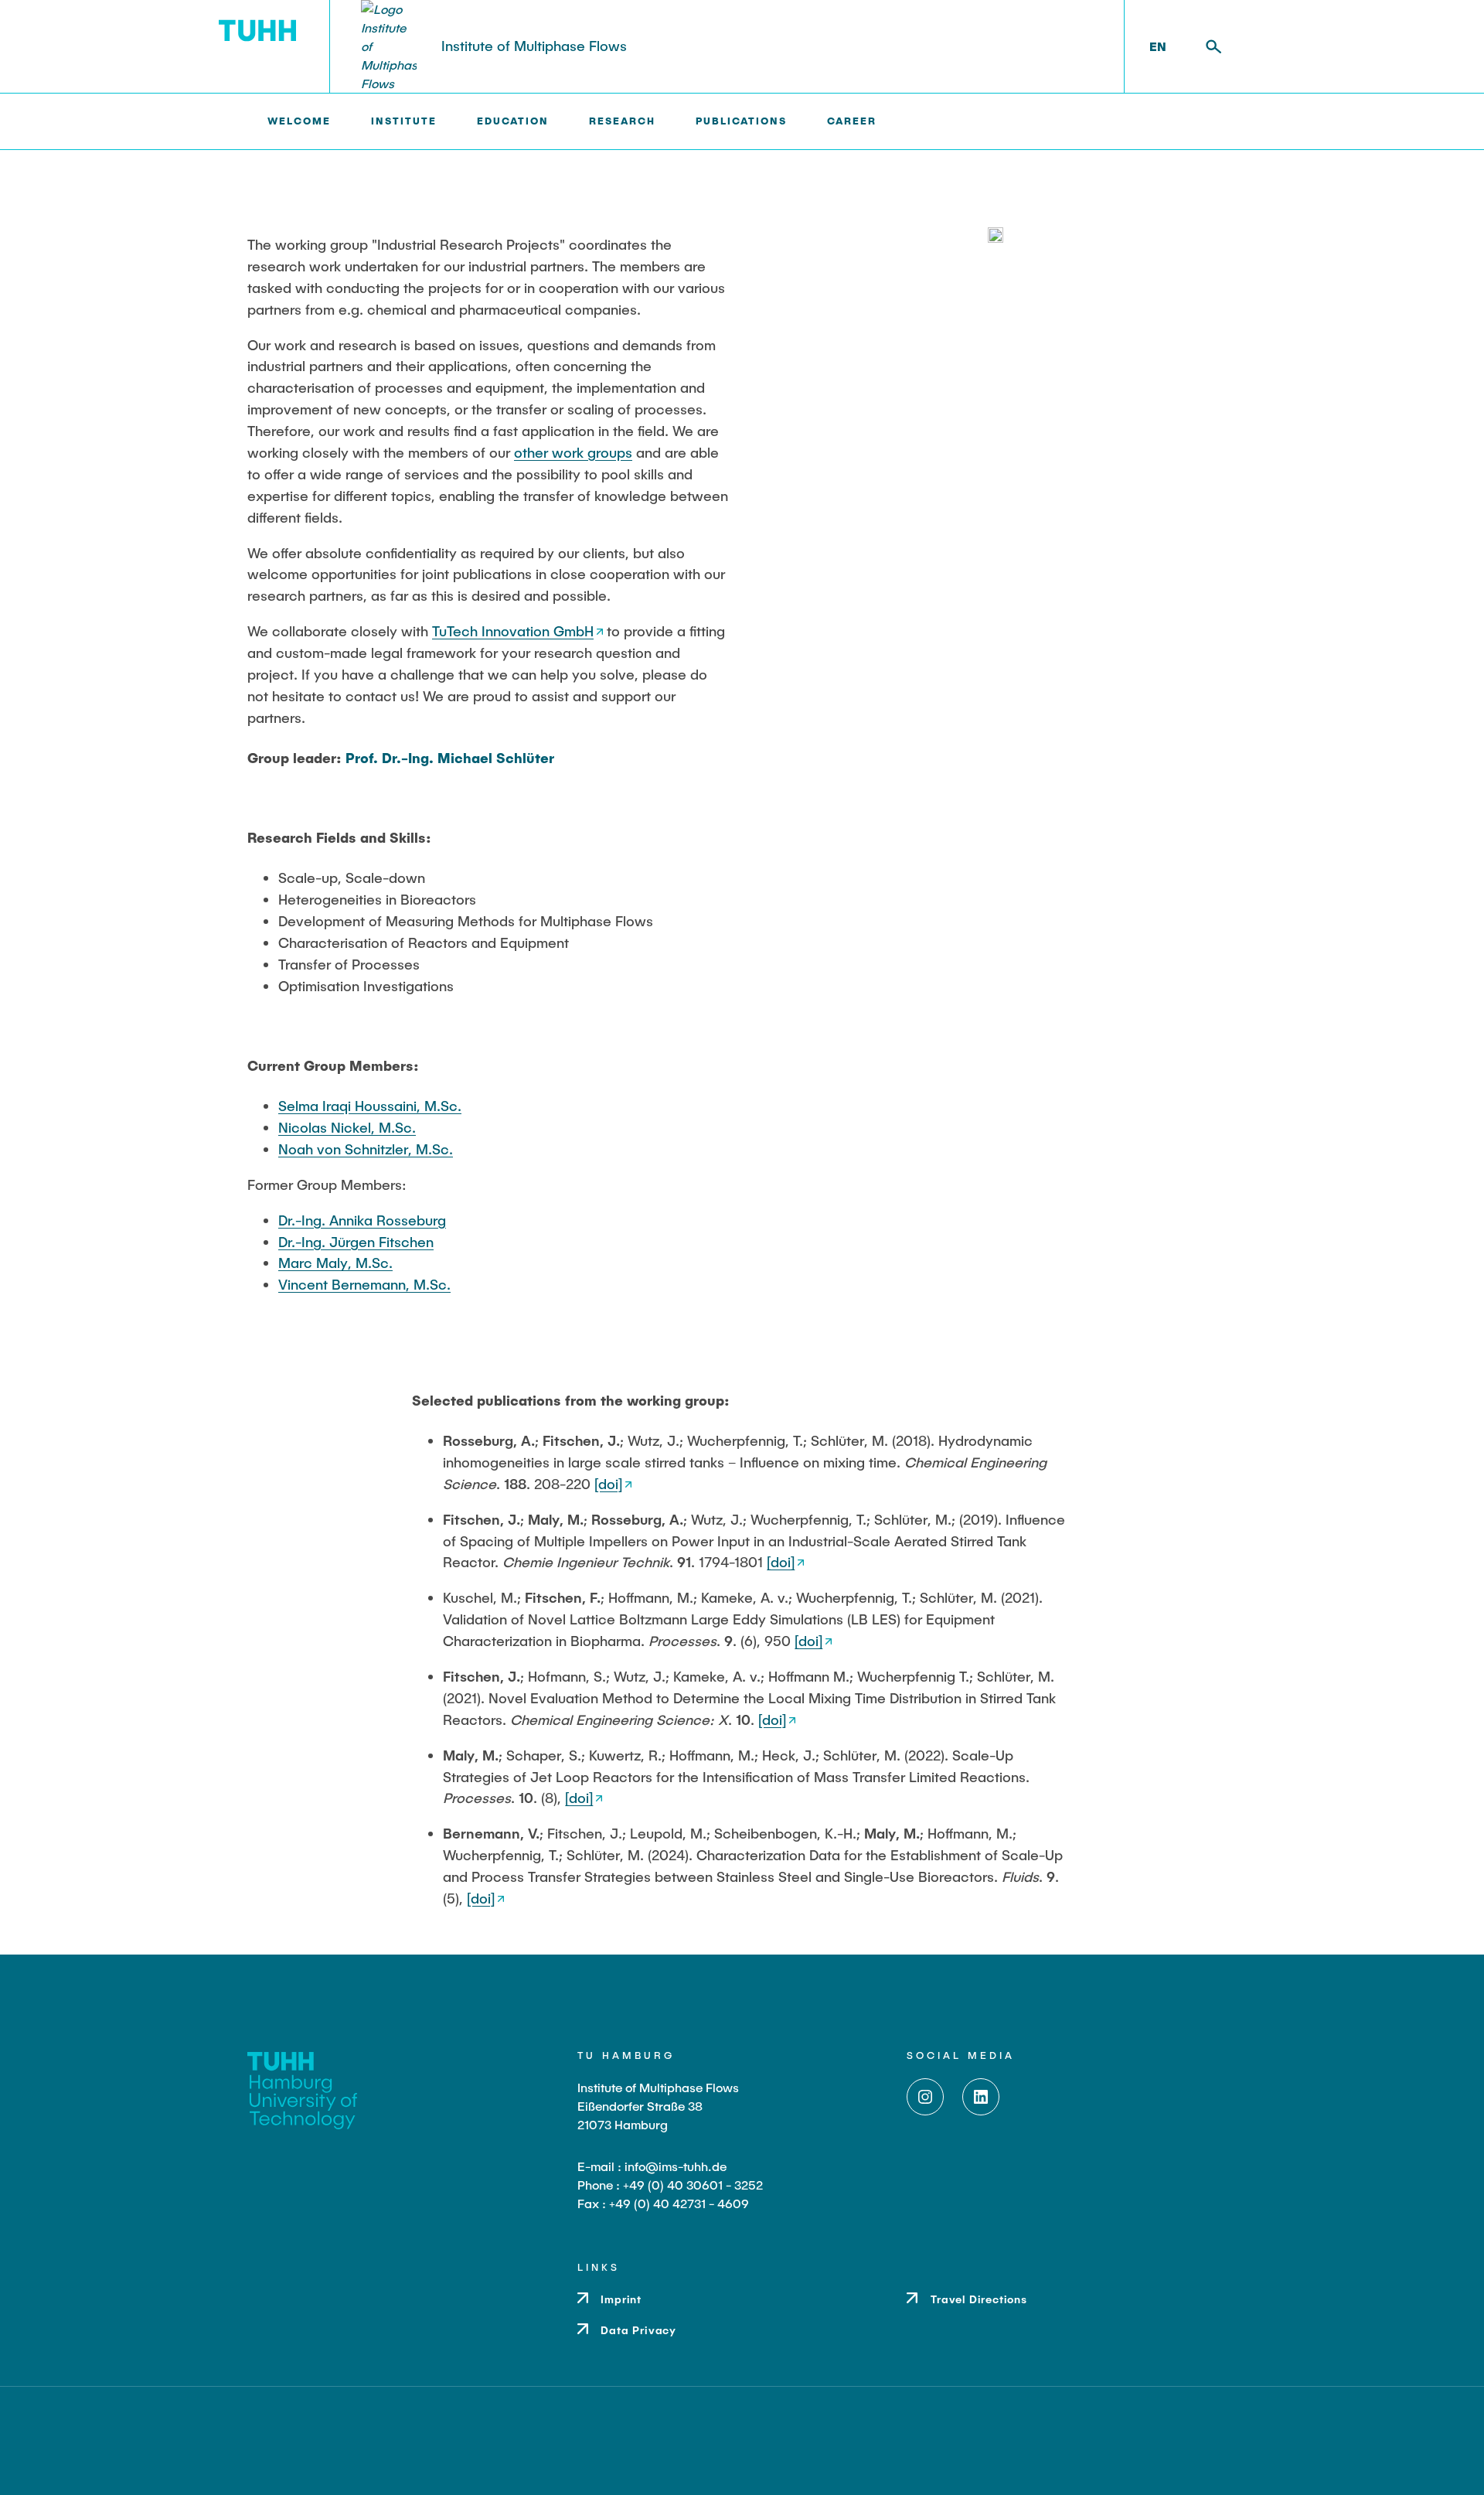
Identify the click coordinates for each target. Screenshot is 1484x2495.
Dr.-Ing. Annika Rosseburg (362, 1220)
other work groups (573, 452)
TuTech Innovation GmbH (513, 631)
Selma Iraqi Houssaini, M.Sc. (370, 1106)
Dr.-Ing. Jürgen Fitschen (356, 1242)
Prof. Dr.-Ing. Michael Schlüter (450, 758)
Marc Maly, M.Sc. (335, 1263)
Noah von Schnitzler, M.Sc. (366, 1149)
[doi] (608, 1484)
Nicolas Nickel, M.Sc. (347, 1127)
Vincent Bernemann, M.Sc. (364, 1284)
